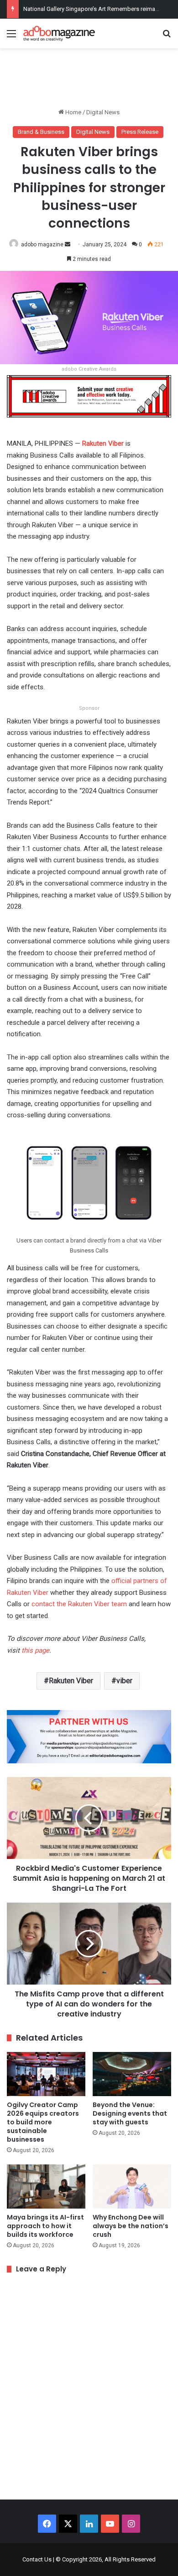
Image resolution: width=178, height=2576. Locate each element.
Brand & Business (41, 132)
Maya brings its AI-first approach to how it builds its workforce (45, 2226)
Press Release (140, 132)
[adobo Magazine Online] (59, 33)
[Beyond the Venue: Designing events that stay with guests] (132, 2074)
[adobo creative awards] (89, 396)
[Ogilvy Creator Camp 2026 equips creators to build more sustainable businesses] (46, 2074)
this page (35, 1650)
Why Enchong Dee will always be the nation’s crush (131, 2226)
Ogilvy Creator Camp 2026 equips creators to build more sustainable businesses (43, 2122)
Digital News (103, 112)
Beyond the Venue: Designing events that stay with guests (130, 2113)
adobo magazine (42, 244)
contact (44, 1604)
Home (73, 112)
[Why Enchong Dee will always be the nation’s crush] (132, 2187)
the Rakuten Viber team (92, 1604)
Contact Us (37, 2559)
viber (124, 1681)
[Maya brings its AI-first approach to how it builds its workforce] (46, 2187)
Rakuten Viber (103, 443)
